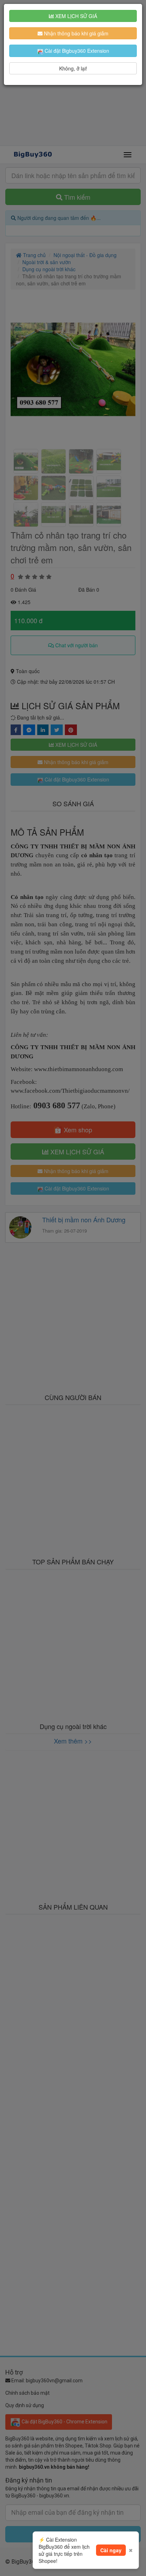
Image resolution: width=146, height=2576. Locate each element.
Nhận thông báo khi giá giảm (75, 33)
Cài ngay (111, 2550)
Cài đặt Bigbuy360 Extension (76, 51)
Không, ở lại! (73, 68)
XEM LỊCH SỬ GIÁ (75, 16)
